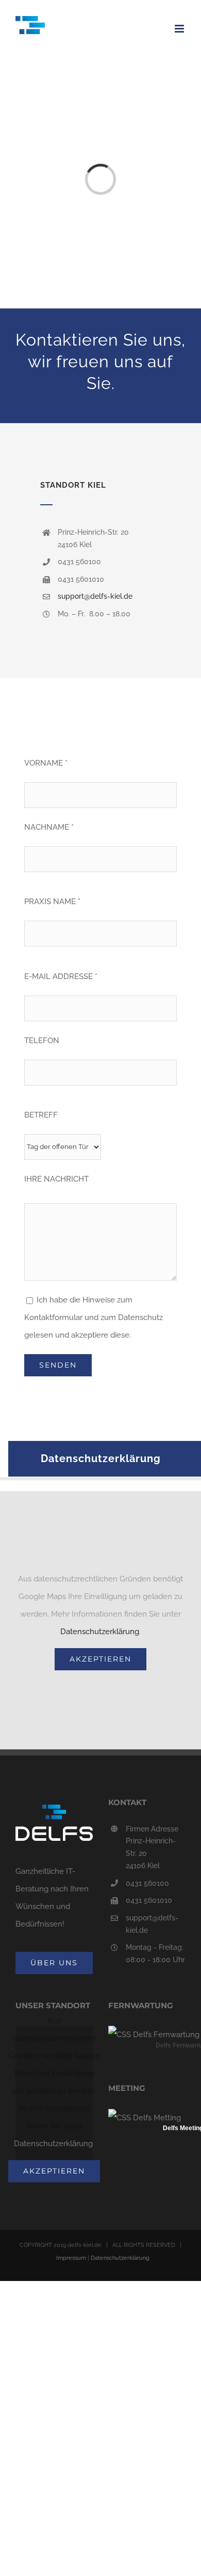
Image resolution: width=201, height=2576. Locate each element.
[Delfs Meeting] (145, 2118)
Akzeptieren (100, 1659)
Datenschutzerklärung (100, 1632)
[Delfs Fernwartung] (154, 2035)
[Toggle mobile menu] (180, 29)
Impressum (71, 2258)
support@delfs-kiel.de (95, 596)
